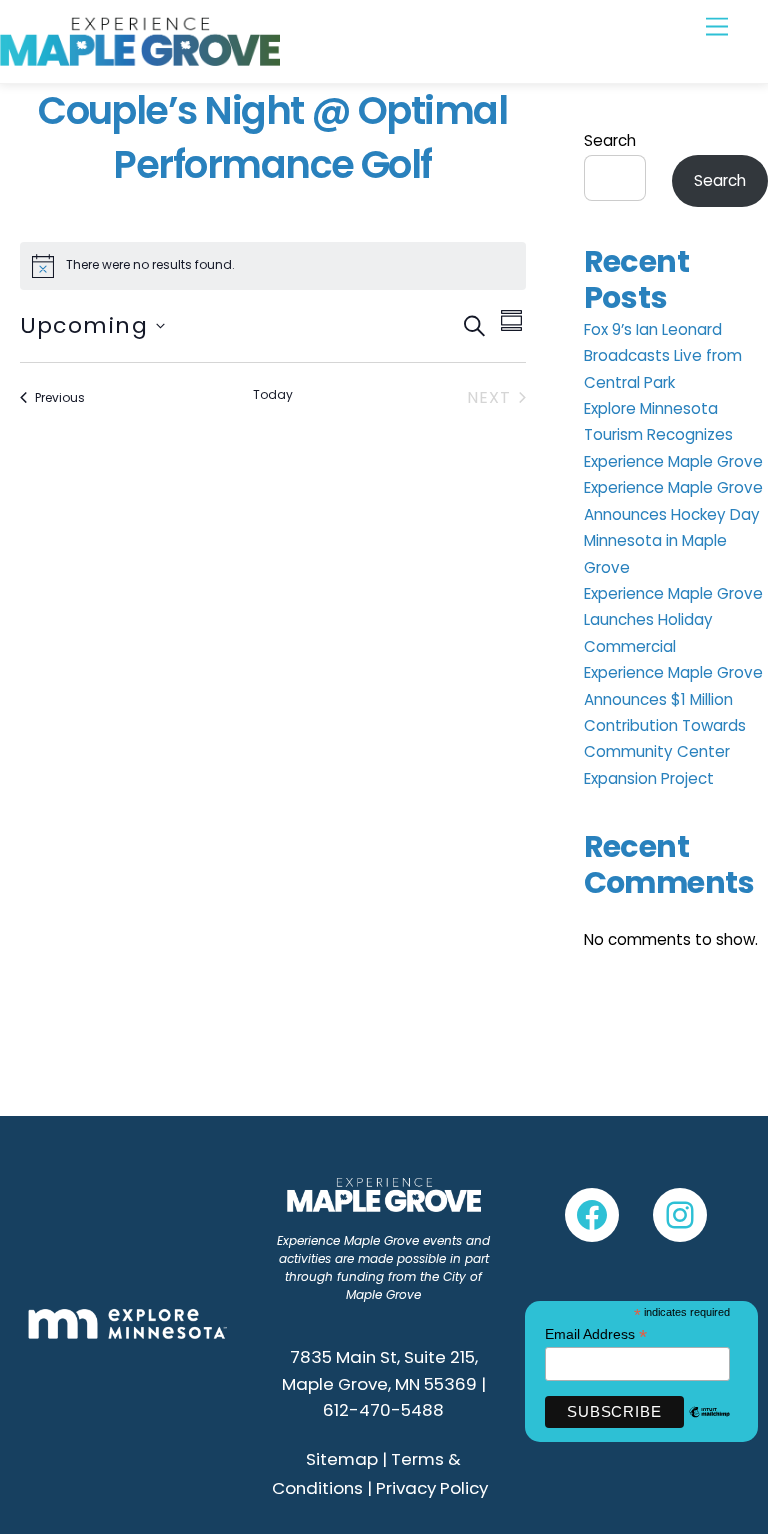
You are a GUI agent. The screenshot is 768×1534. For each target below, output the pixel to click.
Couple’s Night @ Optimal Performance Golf (272, 137)
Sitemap (342, 1459)
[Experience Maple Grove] (140, 57)
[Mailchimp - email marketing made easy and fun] (709, 1424)
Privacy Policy (432, 1488)
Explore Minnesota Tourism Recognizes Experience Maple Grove (673, 435)
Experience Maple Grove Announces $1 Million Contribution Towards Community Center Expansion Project (673, 725)
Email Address (596, 1334)
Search (610, 140)
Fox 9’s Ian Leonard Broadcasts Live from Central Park (663, 356)
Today (273, 395)
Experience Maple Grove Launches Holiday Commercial (673, 620)
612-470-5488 (383, 1410)
